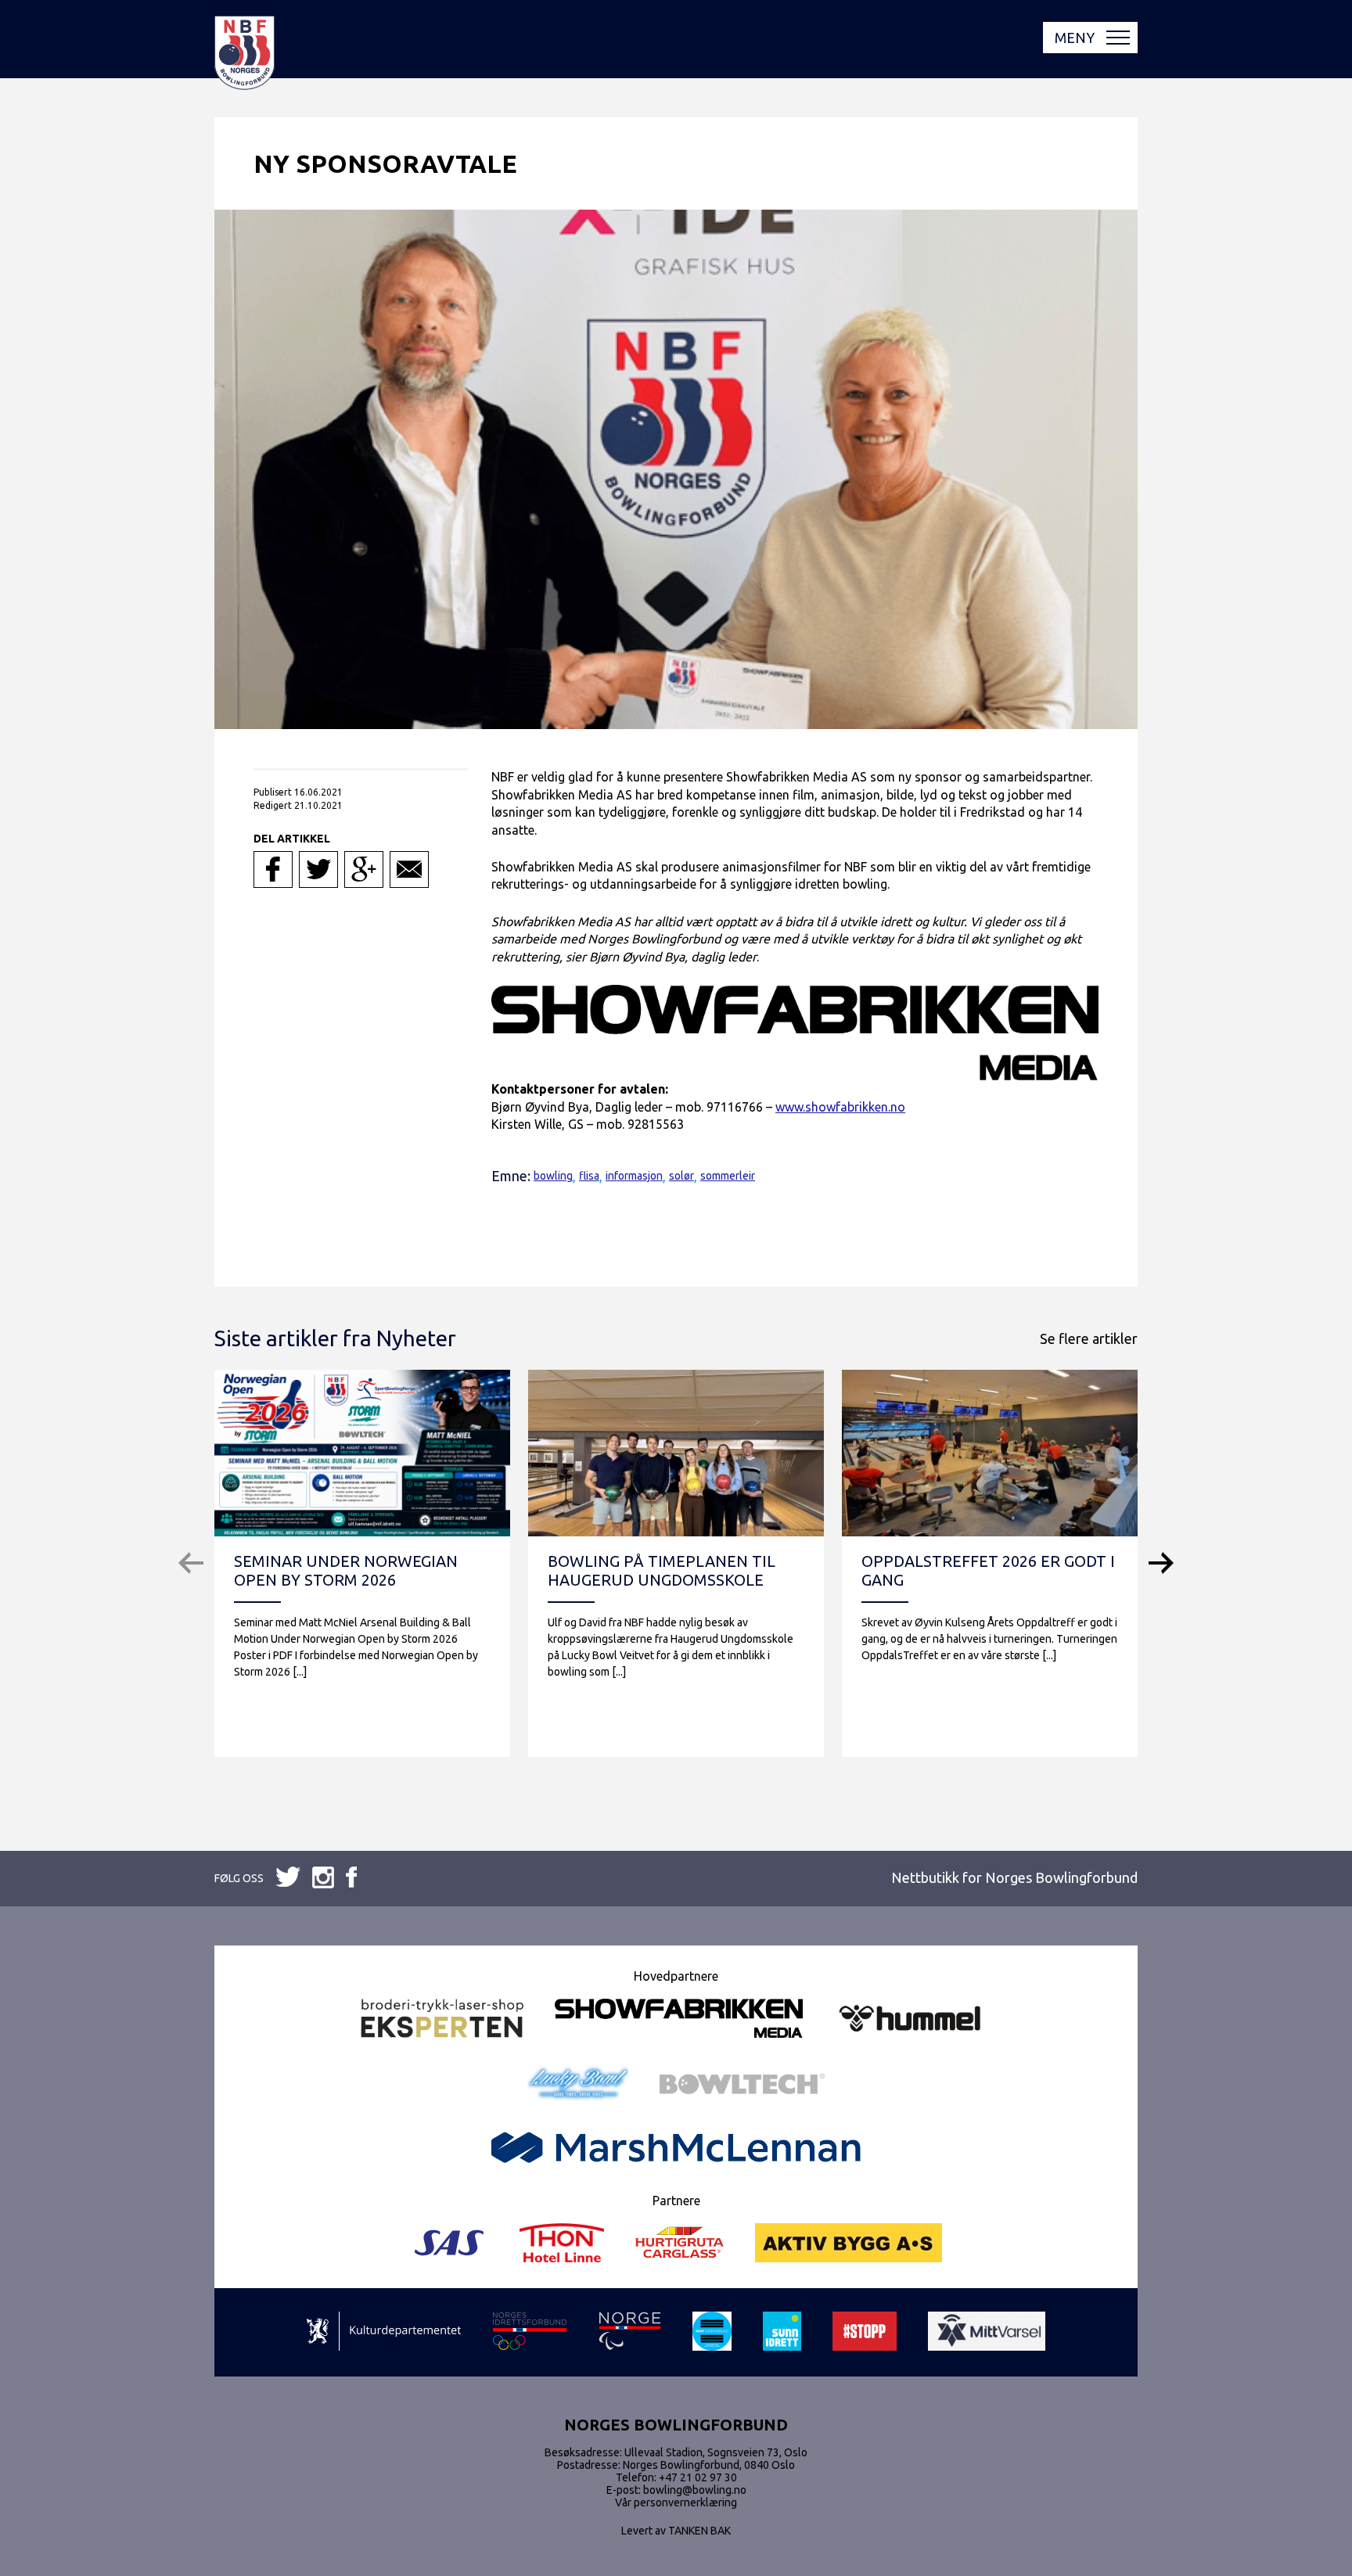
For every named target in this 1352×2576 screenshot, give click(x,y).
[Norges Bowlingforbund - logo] (245, 54)
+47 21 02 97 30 (698, 2477)
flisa (589, 1176)
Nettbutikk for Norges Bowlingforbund (1014, 1877)
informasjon (634, 1176)
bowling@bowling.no (695, 2490)
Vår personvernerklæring (676, 2502)
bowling (553, 1176)
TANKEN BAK (699, 2531)
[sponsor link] (384, 2332)
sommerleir (728, 1176)
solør (681, 1176)
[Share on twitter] (318, 869)
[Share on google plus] (364, 869)
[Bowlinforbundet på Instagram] (351, 1878)
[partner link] (442, 2019)
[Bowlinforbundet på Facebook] (288, 1878)
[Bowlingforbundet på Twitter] (323, 1879)
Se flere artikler (1089, 1338)
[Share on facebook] (273, 869)
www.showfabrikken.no (840, 1107)
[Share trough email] (409, 869)
